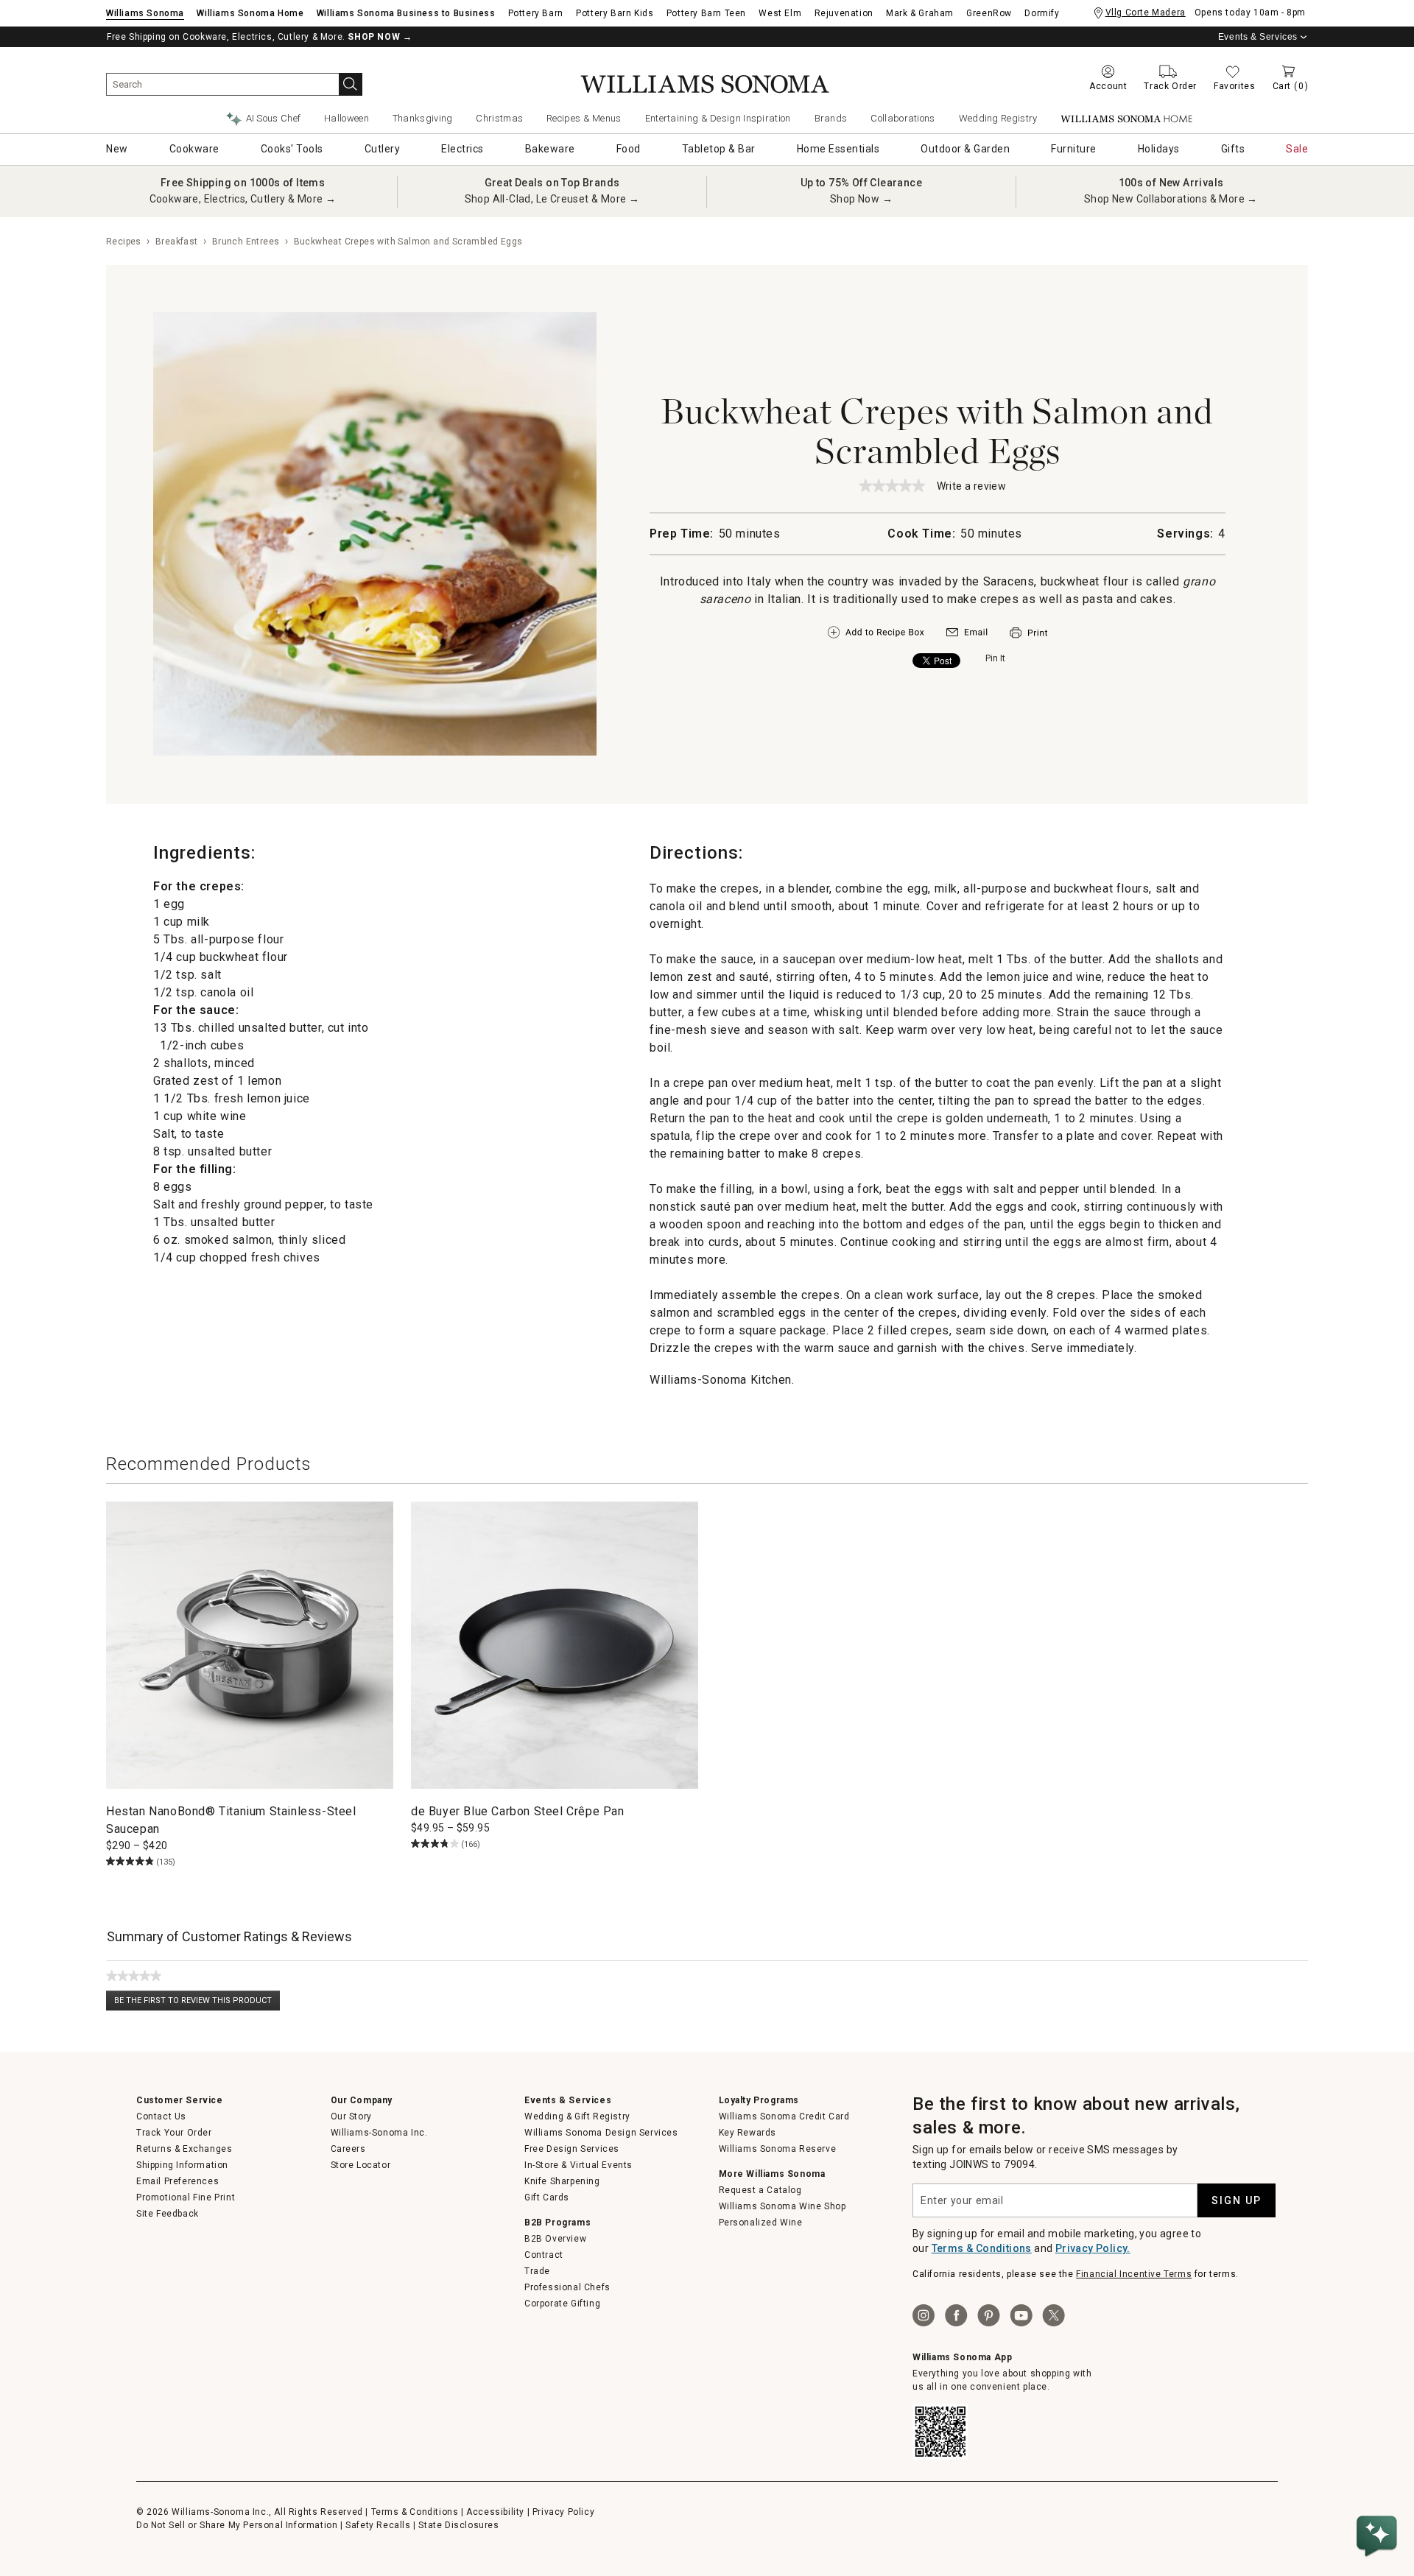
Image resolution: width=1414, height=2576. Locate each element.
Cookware (194, 149)
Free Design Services (572, 2149)
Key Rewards (748, 2133)
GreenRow (989, 13)
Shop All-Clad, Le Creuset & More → (552, 199)
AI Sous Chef (274, 118)
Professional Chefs (567, 2287)
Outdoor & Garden (965, 149)
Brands (831, 118)
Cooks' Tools (292, 149)
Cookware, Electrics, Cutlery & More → (243, 199)
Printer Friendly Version (1028, 633)
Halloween (347, 118)
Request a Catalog (760, 2190)
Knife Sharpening (562, 2181)
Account (1108, 86)
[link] (892, 485)
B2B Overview (555, 2239)
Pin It (995, 658)
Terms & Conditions (982, 2248)
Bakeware (550, 149)
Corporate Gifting (562, 2304)
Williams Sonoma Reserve (778, 2149)
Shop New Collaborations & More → (1171, 199)
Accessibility (495, 2512)
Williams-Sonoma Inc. (379, 2133)
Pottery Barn (536, 13)
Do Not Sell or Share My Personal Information (237, 2525)
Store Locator (361, 2165)
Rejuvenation (844, 13)
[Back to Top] (1379, 2492)
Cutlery (383, 149)
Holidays (1159, 149)
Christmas (499, 118)
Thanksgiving (423, 118)
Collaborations (903, 118)
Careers (348, 2149)
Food (629, 149)
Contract (544, 2255)
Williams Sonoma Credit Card (784, 2116)
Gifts (1233, 149)
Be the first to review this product (197, 2003)
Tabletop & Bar (719, 149)
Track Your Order (174, 2133)
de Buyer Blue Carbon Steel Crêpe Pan (518, 1811)
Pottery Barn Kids (615, 13)
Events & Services (1258, 37)
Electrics (462, 149)
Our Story (351, 2116)
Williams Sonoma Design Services (601, 2133)
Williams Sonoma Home (250, 13)
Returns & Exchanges (184, 2149)
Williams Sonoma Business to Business (406, 13)
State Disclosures (458, 2525)
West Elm (780, 13)
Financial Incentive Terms (1134, 2274)
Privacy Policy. (1093, 2248)
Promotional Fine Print (186, 2197)
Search (351, 84)
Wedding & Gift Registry (577, 2116)
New (117, 149)
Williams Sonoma (145, 13)
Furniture (1074, 149)
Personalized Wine (761, 2223)
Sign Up (1237, 2200)
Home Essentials (838, 149)
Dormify (1042, 13)
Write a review (972, 487)
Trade (537, 2271)
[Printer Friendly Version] (1028, 640)
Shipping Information (182, 2165)
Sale (1297, 149)
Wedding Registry (998, 118)
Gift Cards (547, 2197)
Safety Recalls (378, 2525)
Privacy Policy (563, 2512)
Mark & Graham (920, 13)
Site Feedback (168, 2214)
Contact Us (161, 2116)
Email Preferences (177, 2181)
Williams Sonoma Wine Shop (782, 2206)
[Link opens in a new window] (967, 636)
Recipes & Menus (584, 118)
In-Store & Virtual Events (578, 2165)
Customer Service (180, 2100)
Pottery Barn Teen (706, 13)
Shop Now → (861, 199)
